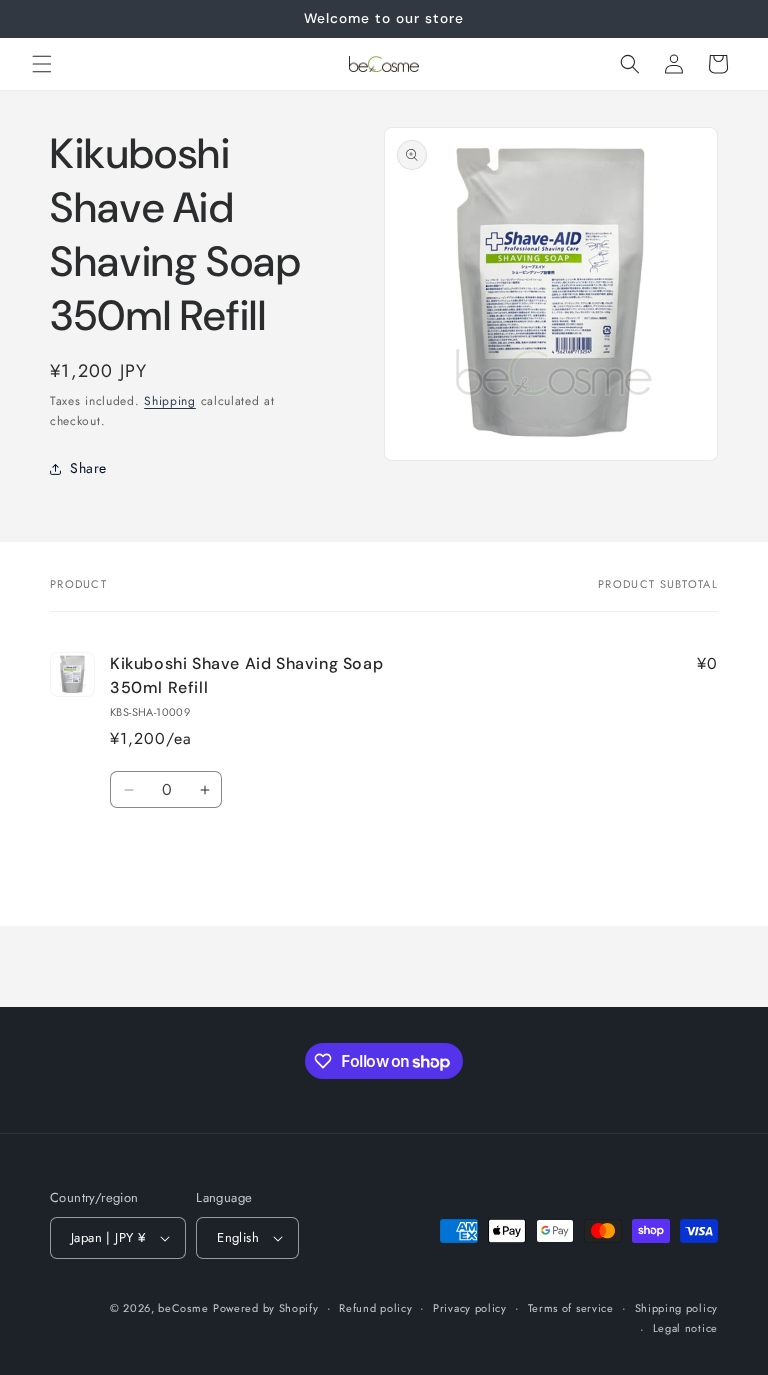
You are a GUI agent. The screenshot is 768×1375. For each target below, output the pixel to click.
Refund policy (375, 1308)
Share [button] (88, 468)
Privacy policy (470, 1308)
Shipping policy (677, 1308)
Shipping (170, 401)
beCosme (183, 1308)
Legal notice (685, 1328)
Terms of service (571, 1308)
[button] (42, 64)
